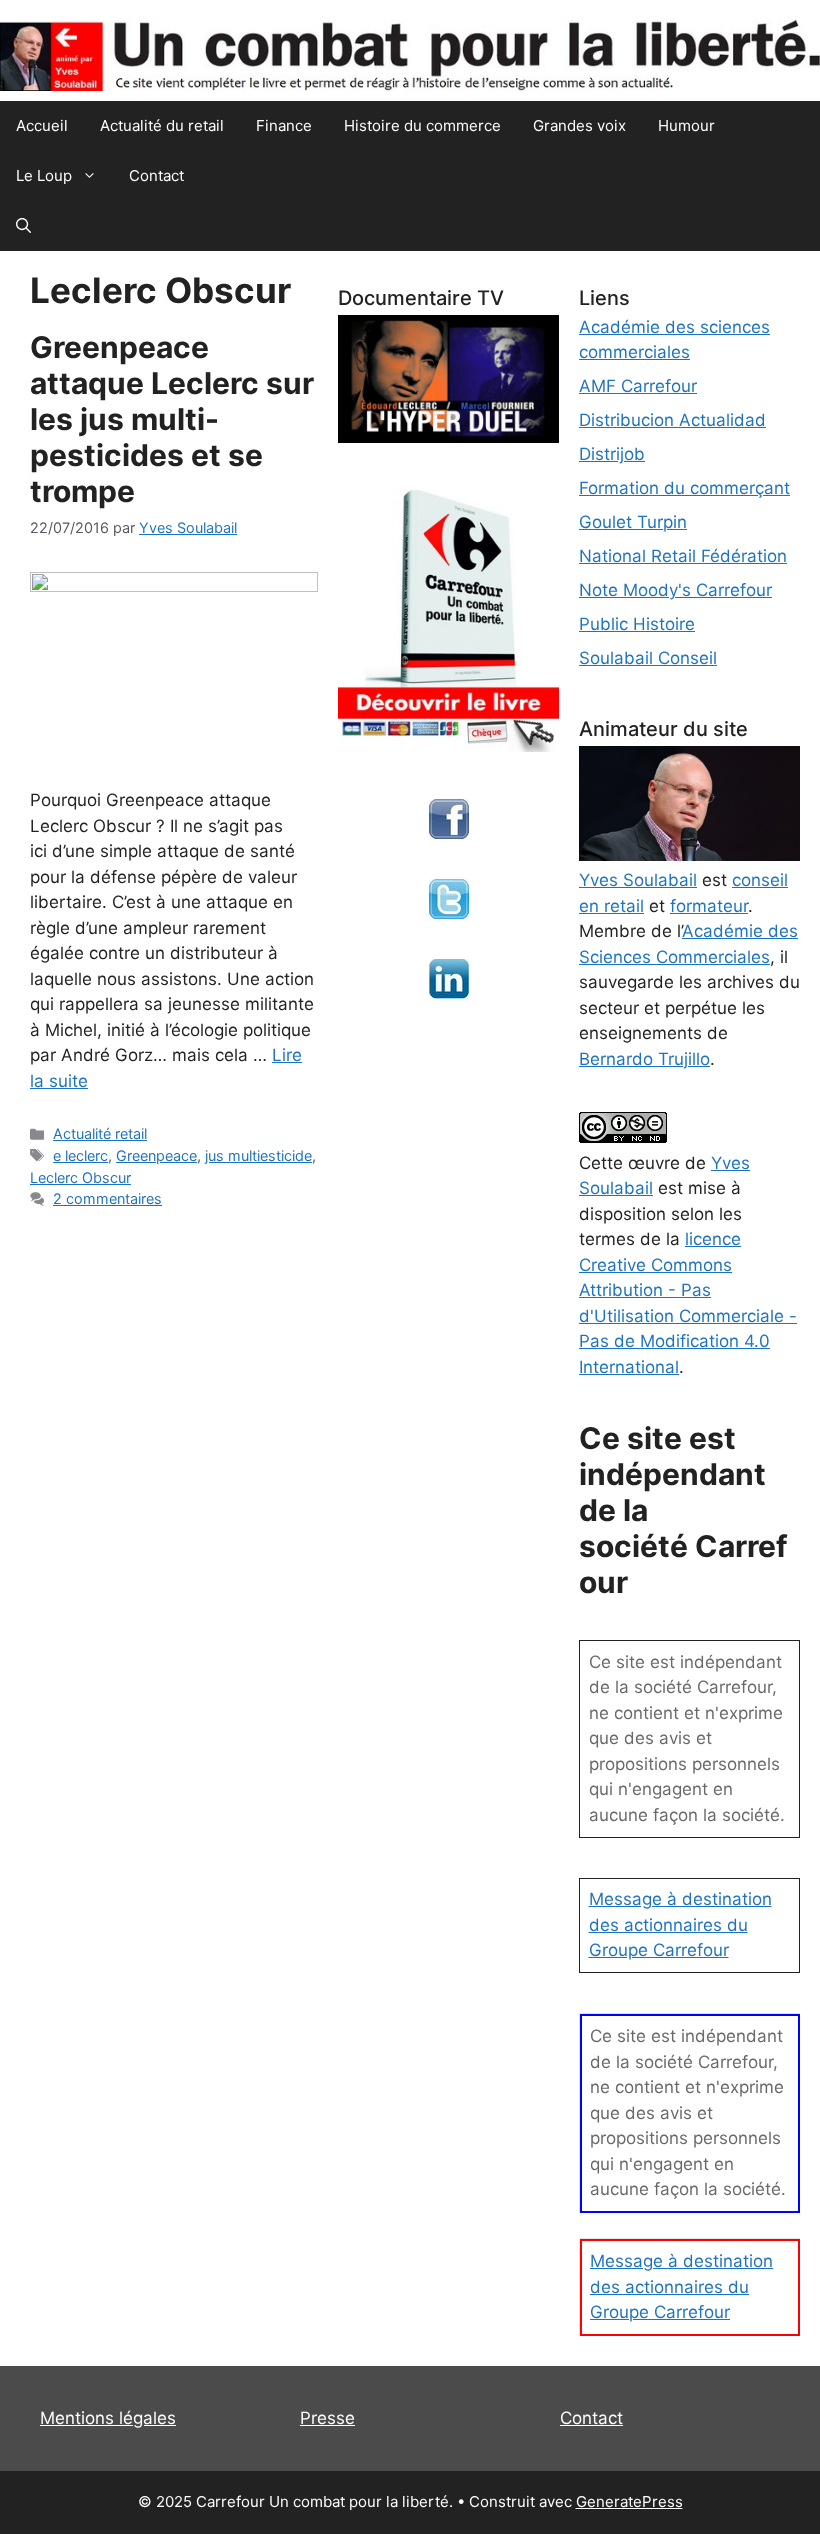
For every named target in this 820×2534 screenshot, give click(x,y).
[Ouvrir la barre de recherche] (23, 226)
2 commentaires (107, 1198)
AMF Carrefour (638, 386)
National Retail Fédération (683, 556)
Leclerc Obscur (80, 1177)
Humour (686, 125)
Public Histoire (637, 624)
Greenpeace (156, 1155)
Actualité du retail (162, 125)
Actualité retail (100, 1133)
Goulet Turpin (633, 522)
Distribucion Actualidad (672, 420)
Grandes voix (579, 125)
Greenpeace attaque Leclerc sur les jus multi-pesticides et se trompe (172, 419)
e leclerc (80, 1155)
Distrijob (612, 454)
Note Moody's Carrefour (675, 590)
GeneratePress (629, 2501)
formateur (709, 906)
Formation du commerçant (684, 488)
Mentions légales (108, 2418)
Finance (284, 125)
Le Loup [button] (44, 175)
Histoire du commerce (422, 125)
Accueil (42, 125)
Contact (156, 175)
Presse (327, 2418)
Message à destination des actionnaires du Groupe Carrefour (680, 1924)
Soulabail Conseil (648, 658)
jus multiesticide (258, 1155)
